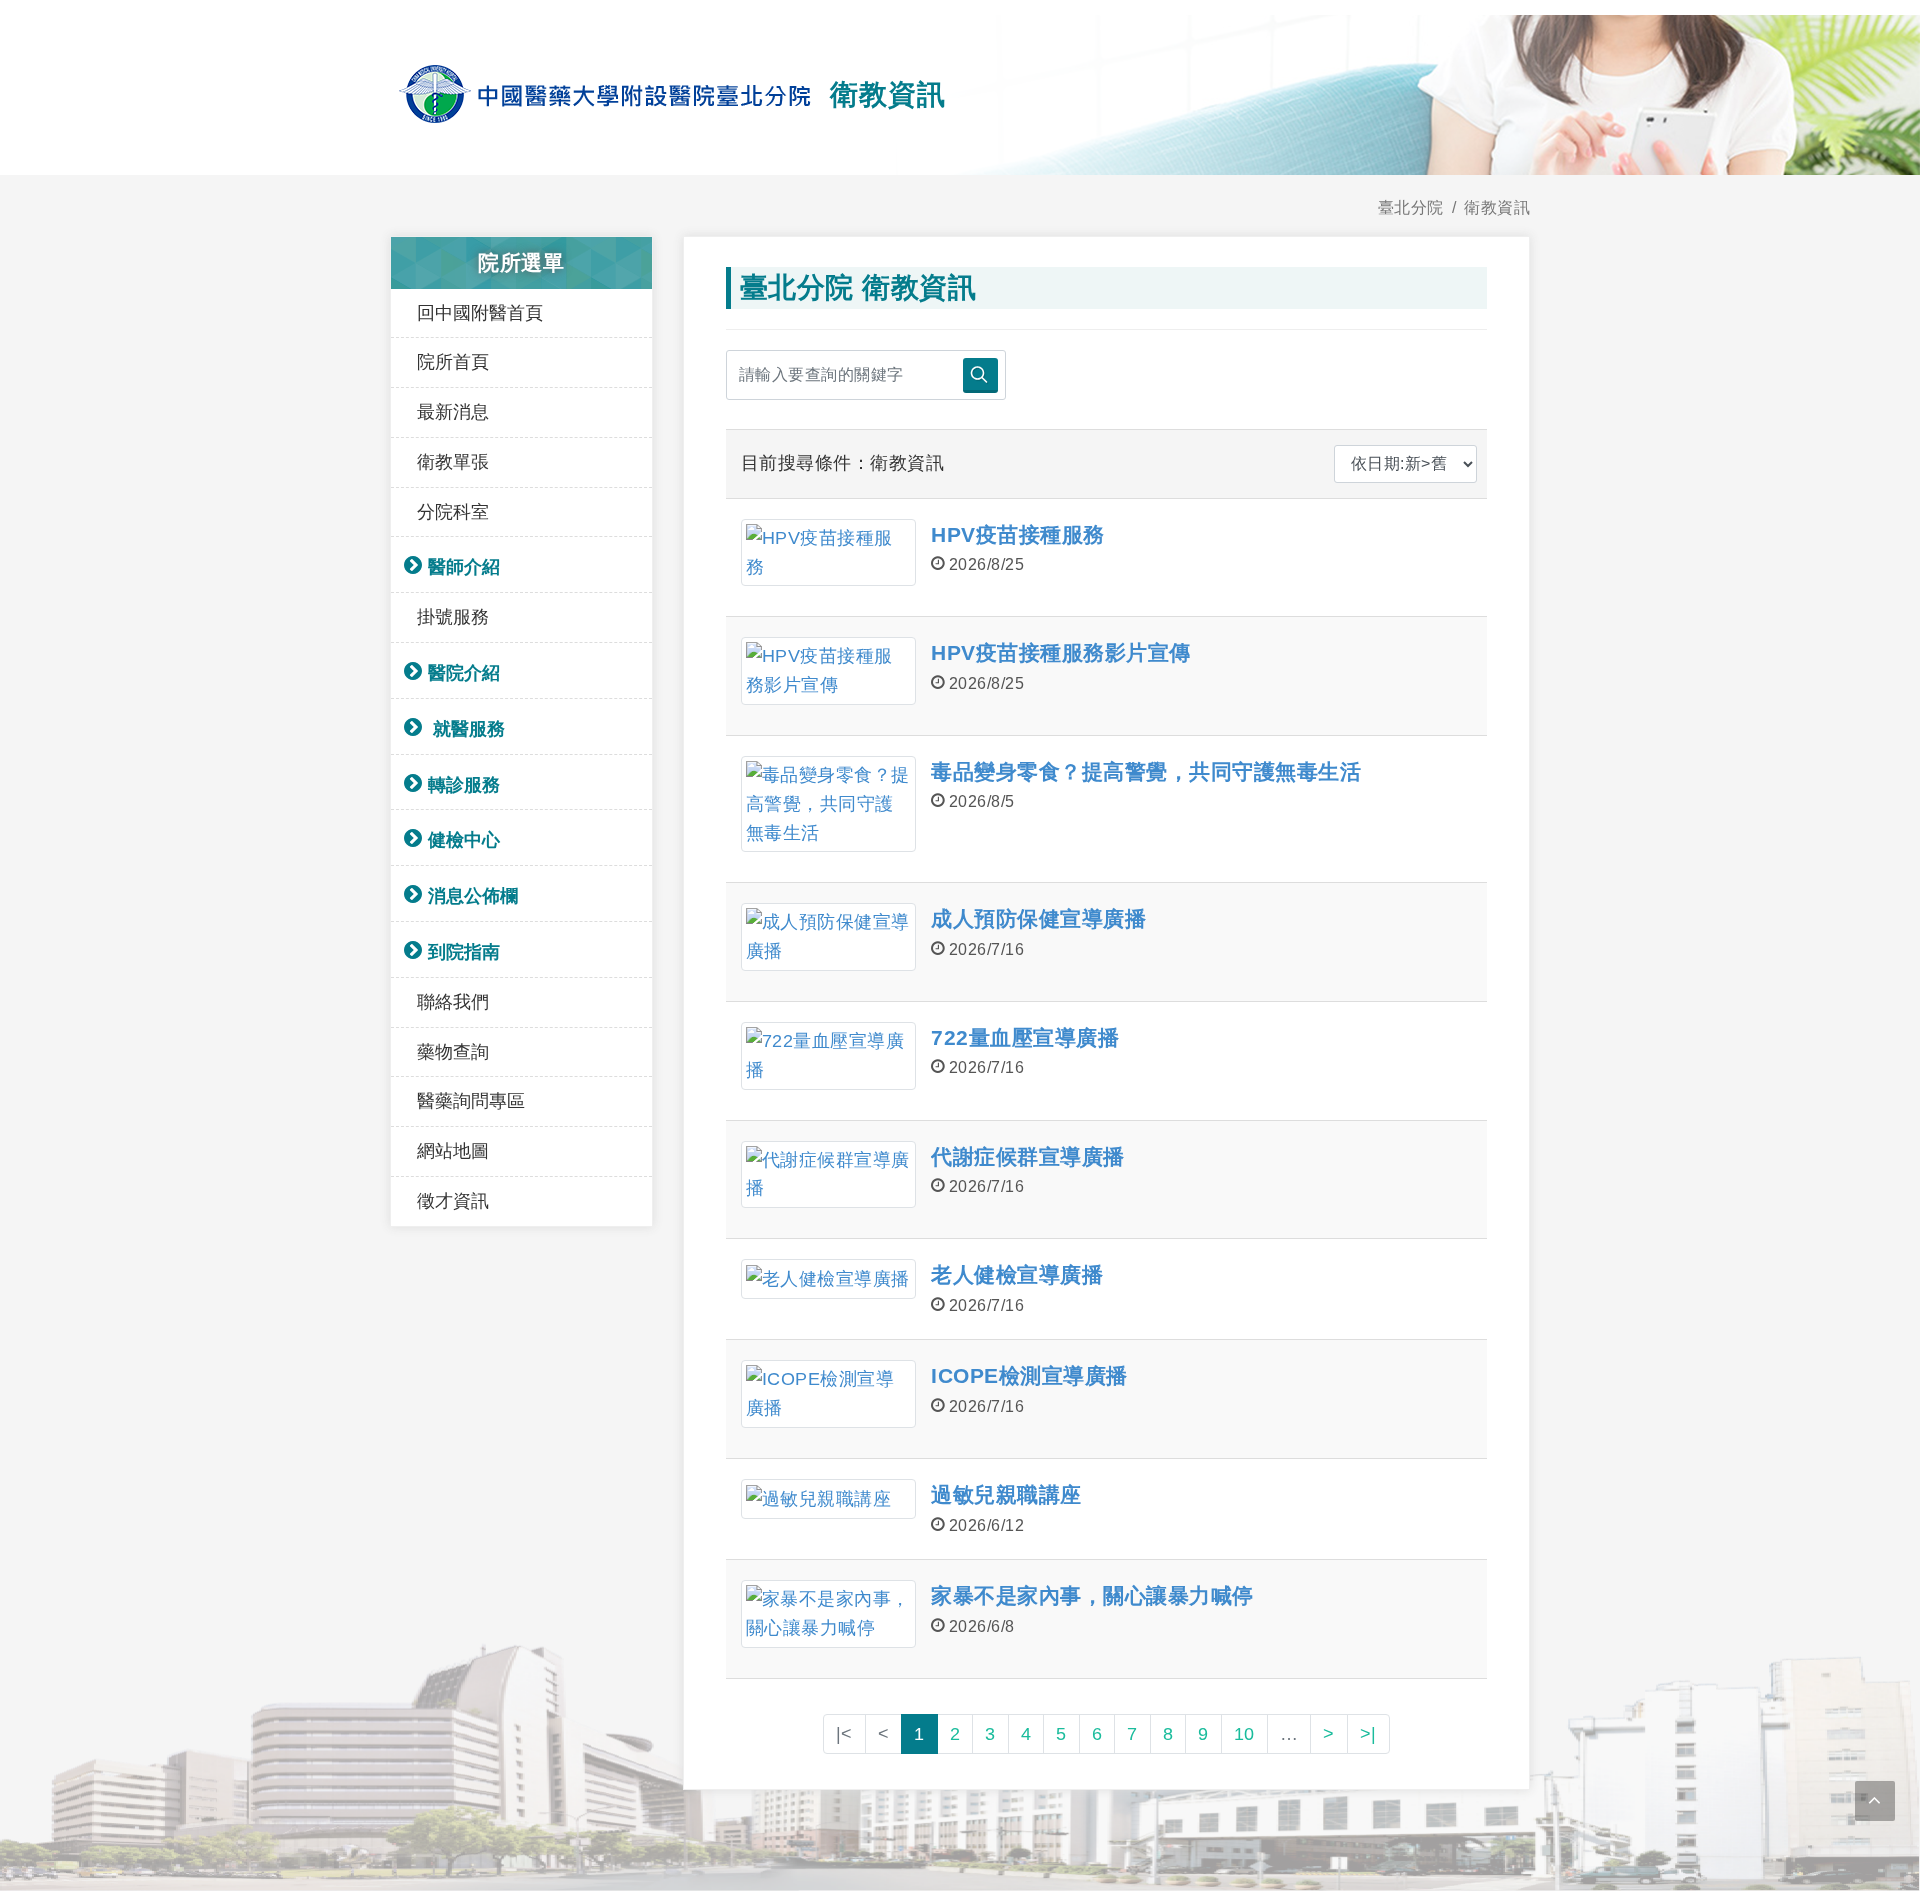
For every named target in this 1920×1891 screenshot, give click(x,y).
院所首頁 (453, 362)
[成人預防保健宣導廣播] (828, 937)
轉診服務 (464, 785)
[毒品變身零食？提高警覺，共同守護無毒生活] (828, 804)
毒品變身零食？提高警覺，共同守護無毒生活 (1146, 771)
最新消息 (453, 412)
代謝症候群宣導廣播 (1028, 1156)
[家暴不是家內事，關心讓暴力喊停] (828, 1614)
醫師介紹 (464, 567)
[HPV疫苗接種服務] (828, 553)
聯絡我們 (453, 1002)
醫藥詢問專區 (471, 1101)
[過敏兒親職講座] (828, 1499)
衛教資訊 (1497, 207)
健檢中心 (464, 840)
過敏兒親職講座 (1006, 1494)
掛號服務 (453, 617)
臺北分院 (1411, 207)
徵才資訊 (453, 1201)
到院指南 (464, 952)
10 (1244, 1734)
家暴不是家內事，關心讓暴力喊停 (1092, 1595)
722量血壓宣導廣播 (1025, 1037)
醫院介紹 (464, 673)
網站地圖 (453, 1151)
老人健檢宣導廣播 (1017, 1274)
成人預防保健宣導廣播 (1038, 918)
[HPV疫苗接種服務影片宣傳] (828, 671)
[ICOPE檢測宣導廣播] (828, 1394)
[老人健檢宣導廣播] (828, 1279)
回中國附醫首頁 (480, 313)
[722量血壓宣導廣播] (828, 1056)
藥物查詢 (453, 1052)
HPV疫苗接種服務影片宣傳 (1061, 652)
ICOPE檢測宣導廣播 (1029, 1375)
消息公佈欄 (473, 896)
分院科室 (453, 512)
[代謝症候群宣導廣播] (828, 1175)
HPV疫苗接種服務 (1018, 534)
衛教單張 (453, 462)
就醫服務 (466, 729)
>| (1368, 1734)
